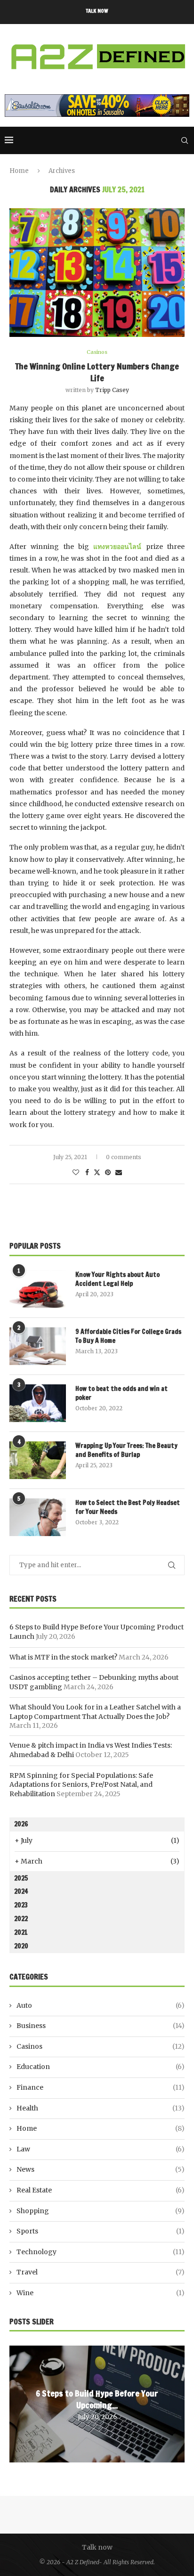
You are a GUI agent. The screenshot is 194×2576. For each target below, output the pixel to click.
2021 (21, 1932)
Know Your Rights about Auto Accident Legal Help (117, 1280)
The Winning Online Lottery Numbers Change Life (97, 372)
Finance (101, 2087)
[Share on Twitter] (97, 1172)
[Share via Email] (119, 1172)
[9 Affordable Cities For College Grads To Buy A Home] (38, 1346)
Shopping (101, 2211)
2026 (21, 1824)
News (101, 2169)
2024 (21, 1891)
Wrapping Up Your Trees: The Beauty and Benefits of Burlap (126, 1451)
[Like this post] (76, 1172)
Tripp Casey (112, 390)
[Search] (185, 140)
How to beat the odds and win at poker (121, 1394)
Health (101, 2108)
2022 (21, 1919)
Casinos (101, 2046)
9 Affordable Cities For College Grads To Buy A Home (128, 1337)
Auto (101, 2005)
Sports (101, 2231)
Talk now (97, 11)
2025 (21, 1878)
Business (101, 2026)
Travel (101, 2272)
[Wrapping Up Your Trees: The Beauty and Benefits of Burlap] (38, 1460)
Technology (101, 2252)
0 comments (124, 1157)
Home (19, 171)
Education (101, 2067)
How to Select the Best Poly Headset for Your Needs (128, 1508)
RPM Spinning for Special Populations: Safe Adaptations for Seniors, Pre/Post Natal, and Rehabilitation (81, 1785)
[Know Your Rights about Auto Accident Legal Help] (38, 1289)
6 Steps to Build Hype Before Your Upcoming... (97, 2399)
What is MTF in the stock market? (63, 1657)
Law (101, 2149)
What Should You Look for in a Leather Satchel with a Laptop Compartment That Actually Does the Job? (95, 1712)
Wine (101, 2293)
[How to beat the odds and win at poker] (38, 1403)
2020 (21, 1946)
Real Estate (101, 2190)
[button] (18, 2404)
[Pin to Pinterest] (108, 1172)
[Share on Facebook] (87, 1172)
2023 (21, 1905)
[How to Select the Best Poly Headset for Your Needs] (38, 1517)
